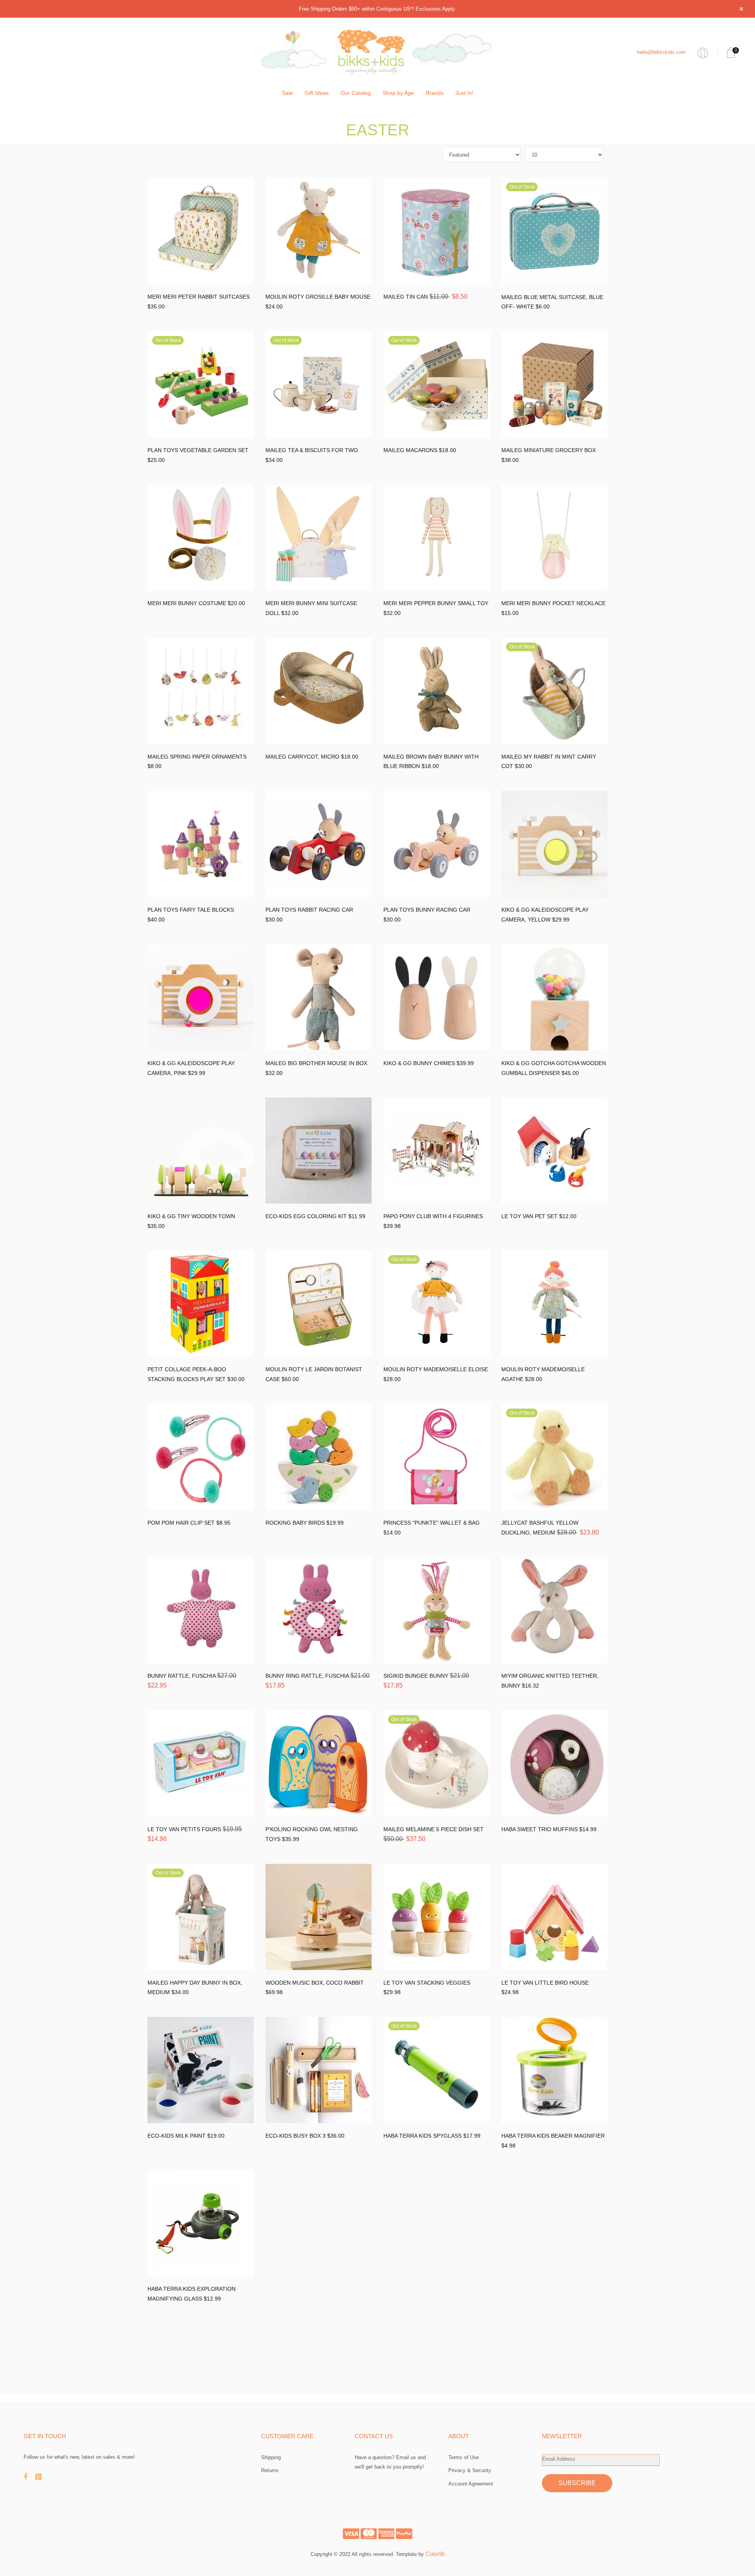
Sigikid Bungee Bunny (417, 1676)
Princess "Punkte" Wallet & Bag (432, 1523)
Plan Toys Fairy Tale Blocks (191, 910)
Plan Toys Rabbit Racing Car (309, 910)
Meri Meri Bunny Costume (188, 603)
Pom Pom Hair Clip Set (182, 1523)
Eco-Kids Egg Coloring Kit (307, 1216)
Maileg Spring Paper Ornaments (197, 757)
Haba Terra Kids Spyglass (423, 2136)
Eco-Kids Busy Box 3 (296, 2136)
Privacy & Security (470, 2470)
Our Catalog (356, 93)
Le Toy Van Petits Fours (185, 1829)
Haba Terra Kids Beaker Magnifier (553, 2136)
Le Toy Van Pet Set (530, 1216)
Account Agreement (471, 2484)
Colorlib (435, 2554)
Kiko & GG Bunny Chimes (420, 1063)
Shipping (271, 2457)
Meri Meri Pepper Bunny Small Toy (436, 603)
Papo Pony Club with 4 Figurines (433, 1216)
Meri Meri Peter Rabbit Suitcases (199, 297)
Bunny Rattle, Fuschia (182, 1676)
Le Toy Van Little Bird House (545, 1983)
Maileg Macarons (411, 450)
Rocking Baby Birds (296, 1523)
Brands (435, 93)
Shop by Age (398, 93)
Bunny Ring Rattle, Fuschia (308, 1676)
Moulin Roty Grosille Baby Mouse (318, 297)
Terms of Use (464, 2457)
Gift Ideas (317, 93)
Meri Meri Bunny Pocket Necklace (553, 603)
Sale (287, 93)
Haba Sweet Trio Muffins (540, 1829)
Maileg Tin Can (406, 297)
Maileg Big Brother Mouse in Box (316, 1063)
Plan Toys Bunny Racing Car (427, 910)
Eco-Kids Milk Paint (177, 2136)
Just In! (464, 93)
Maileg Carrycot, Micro (303, 757)
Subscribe (577, 2483)
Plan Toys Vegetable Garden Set (198, 450)
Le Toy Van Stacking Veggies (427, 1983)
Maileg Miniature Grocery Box (549, 450)
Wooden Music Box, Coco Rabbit (315, 1983)
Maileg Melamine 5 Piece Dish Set (434, 1829)
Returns (270, 2470)
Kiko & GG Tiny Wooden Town (191, 1216)
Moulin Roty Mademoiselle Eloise (436, 1369)
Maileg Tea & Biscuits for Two (312, 450)
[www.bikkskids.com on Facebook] (29, 2477)
